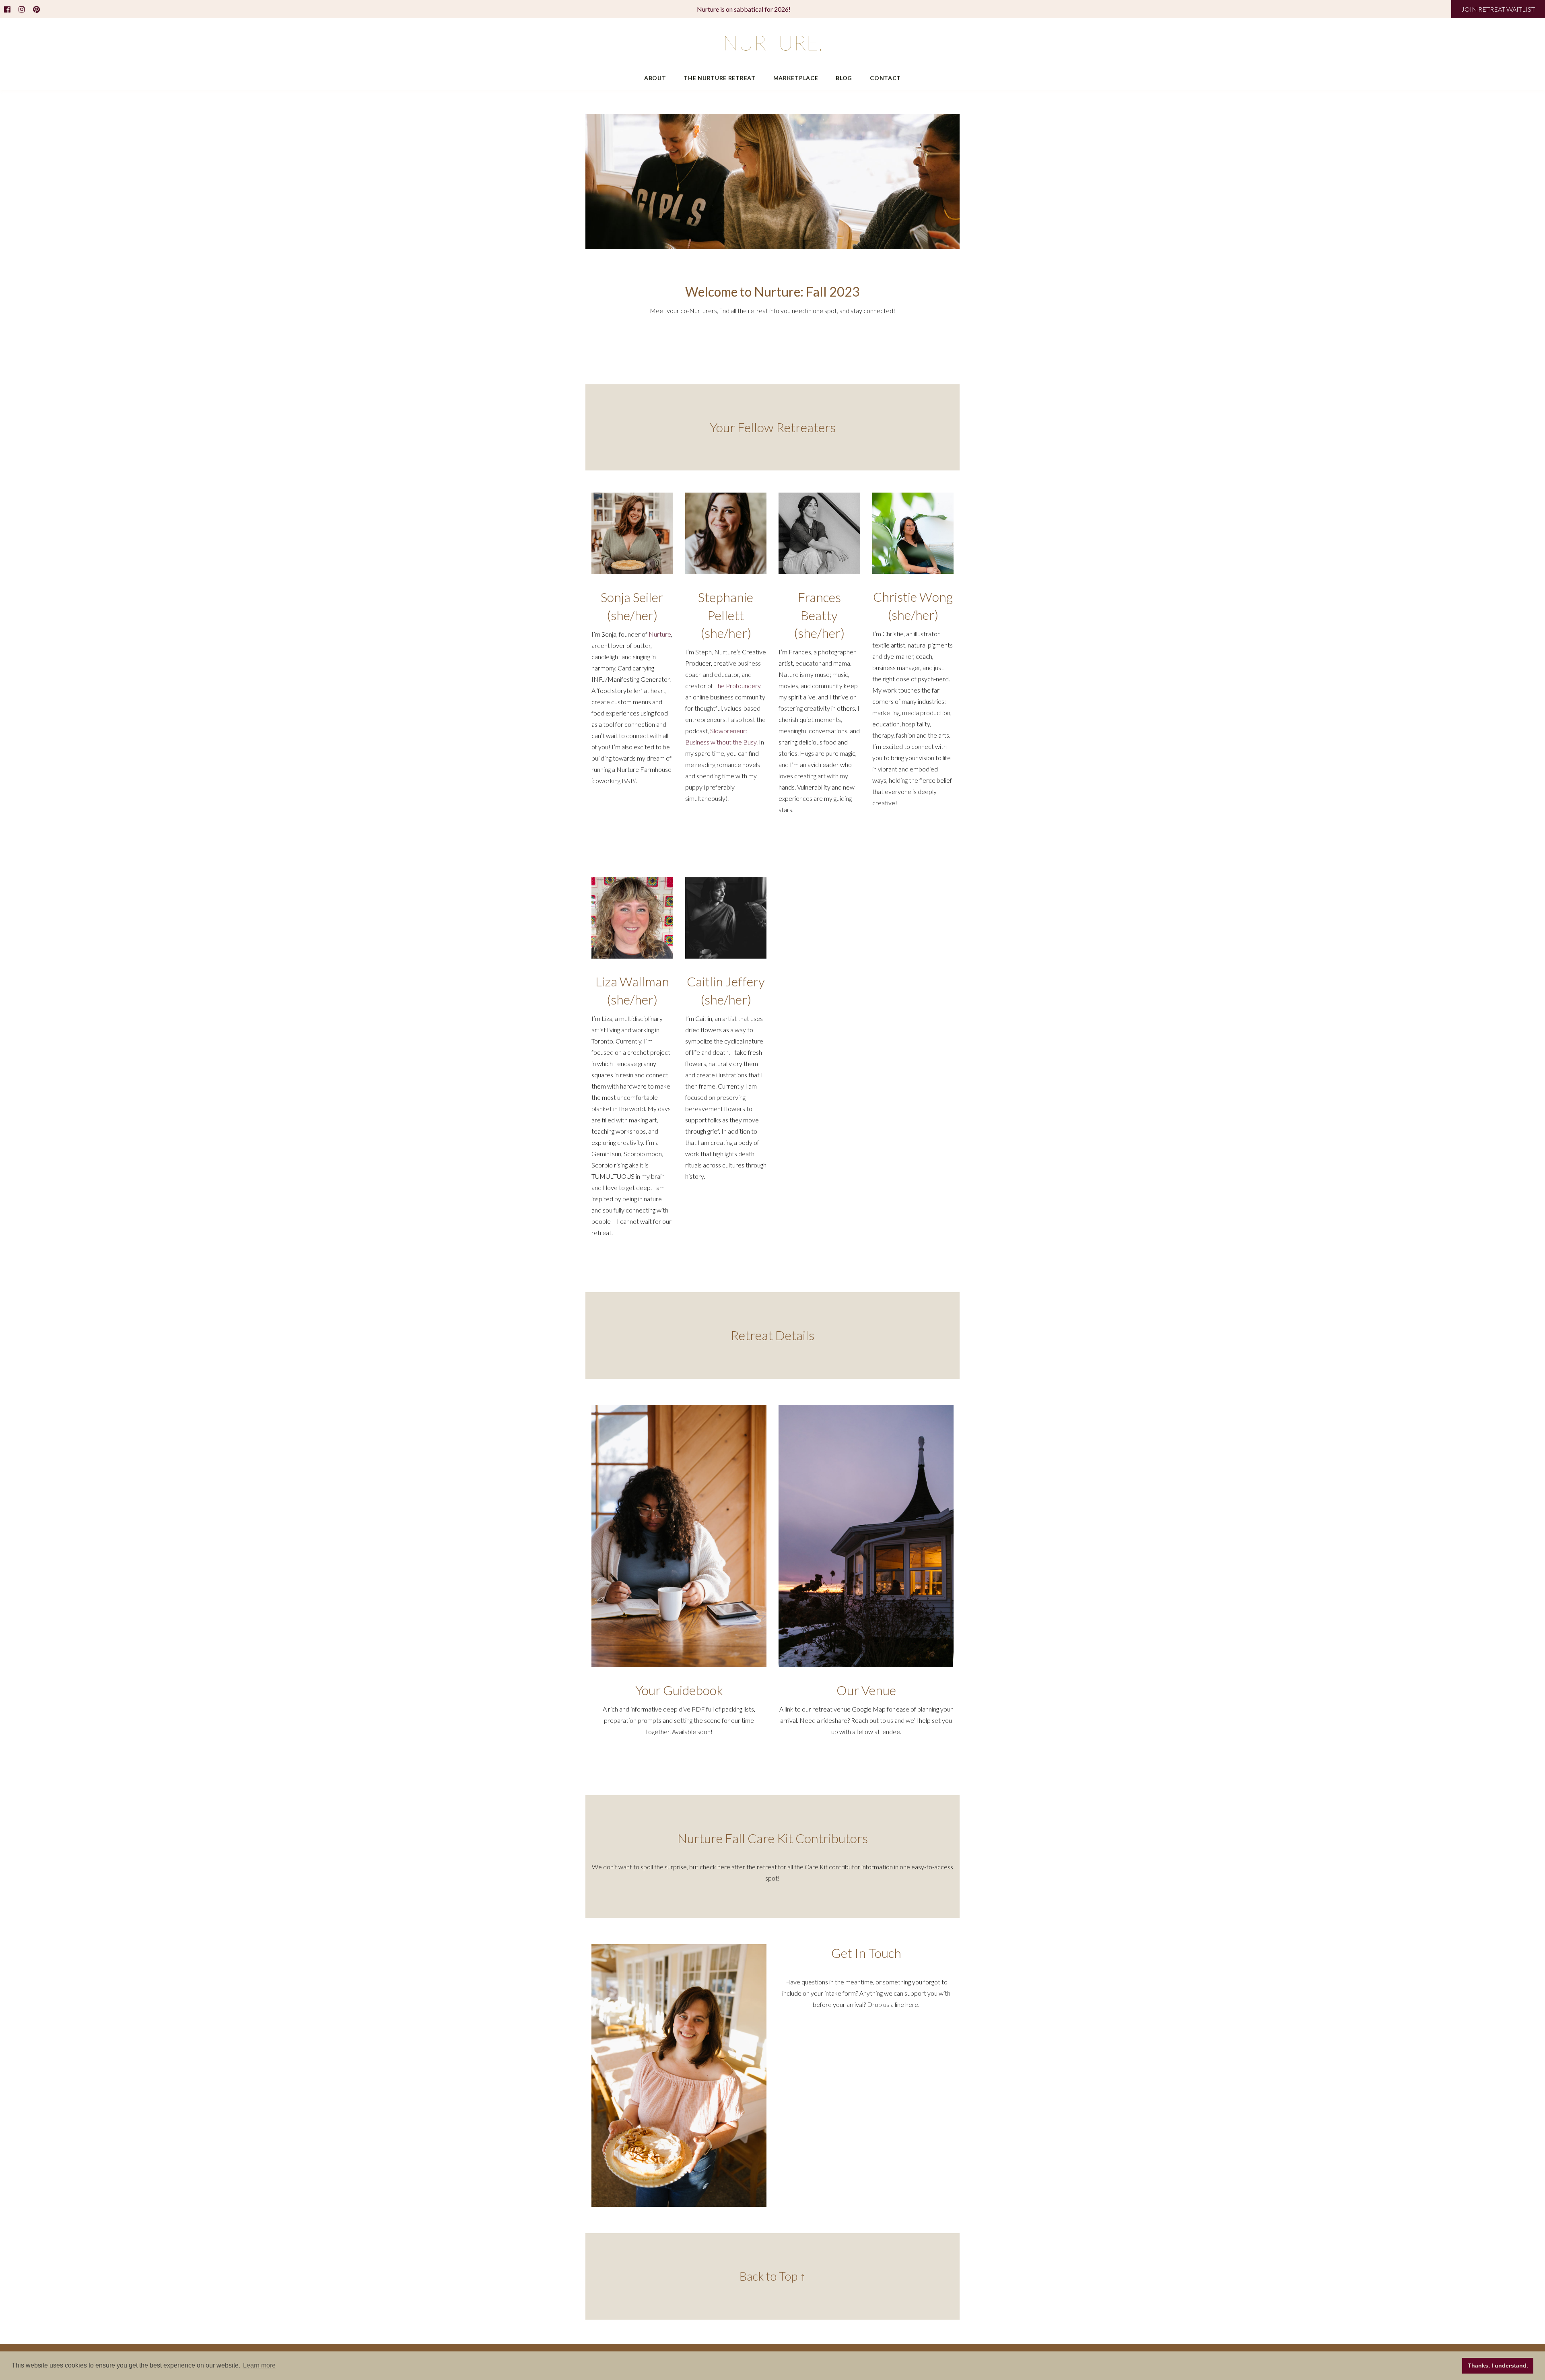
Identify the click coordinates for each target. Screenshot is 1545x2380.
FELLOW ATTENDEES (647, 343)
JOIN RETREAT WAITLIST (1498, 9)
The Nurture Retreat (719, 78)
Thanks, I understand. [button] (1498, 2366)
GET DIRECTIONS (866, 1763)
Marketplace (796, 78)
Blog (844, 78)
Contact (885, 78)
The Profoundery (737, 686)
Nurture (660, 634)
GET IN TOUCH (898, 343)
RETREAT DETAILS (772, 343)
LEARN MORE (632, 812)
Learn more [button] (259, 2365)
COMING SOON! (679, 1763)
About (655, 78)
